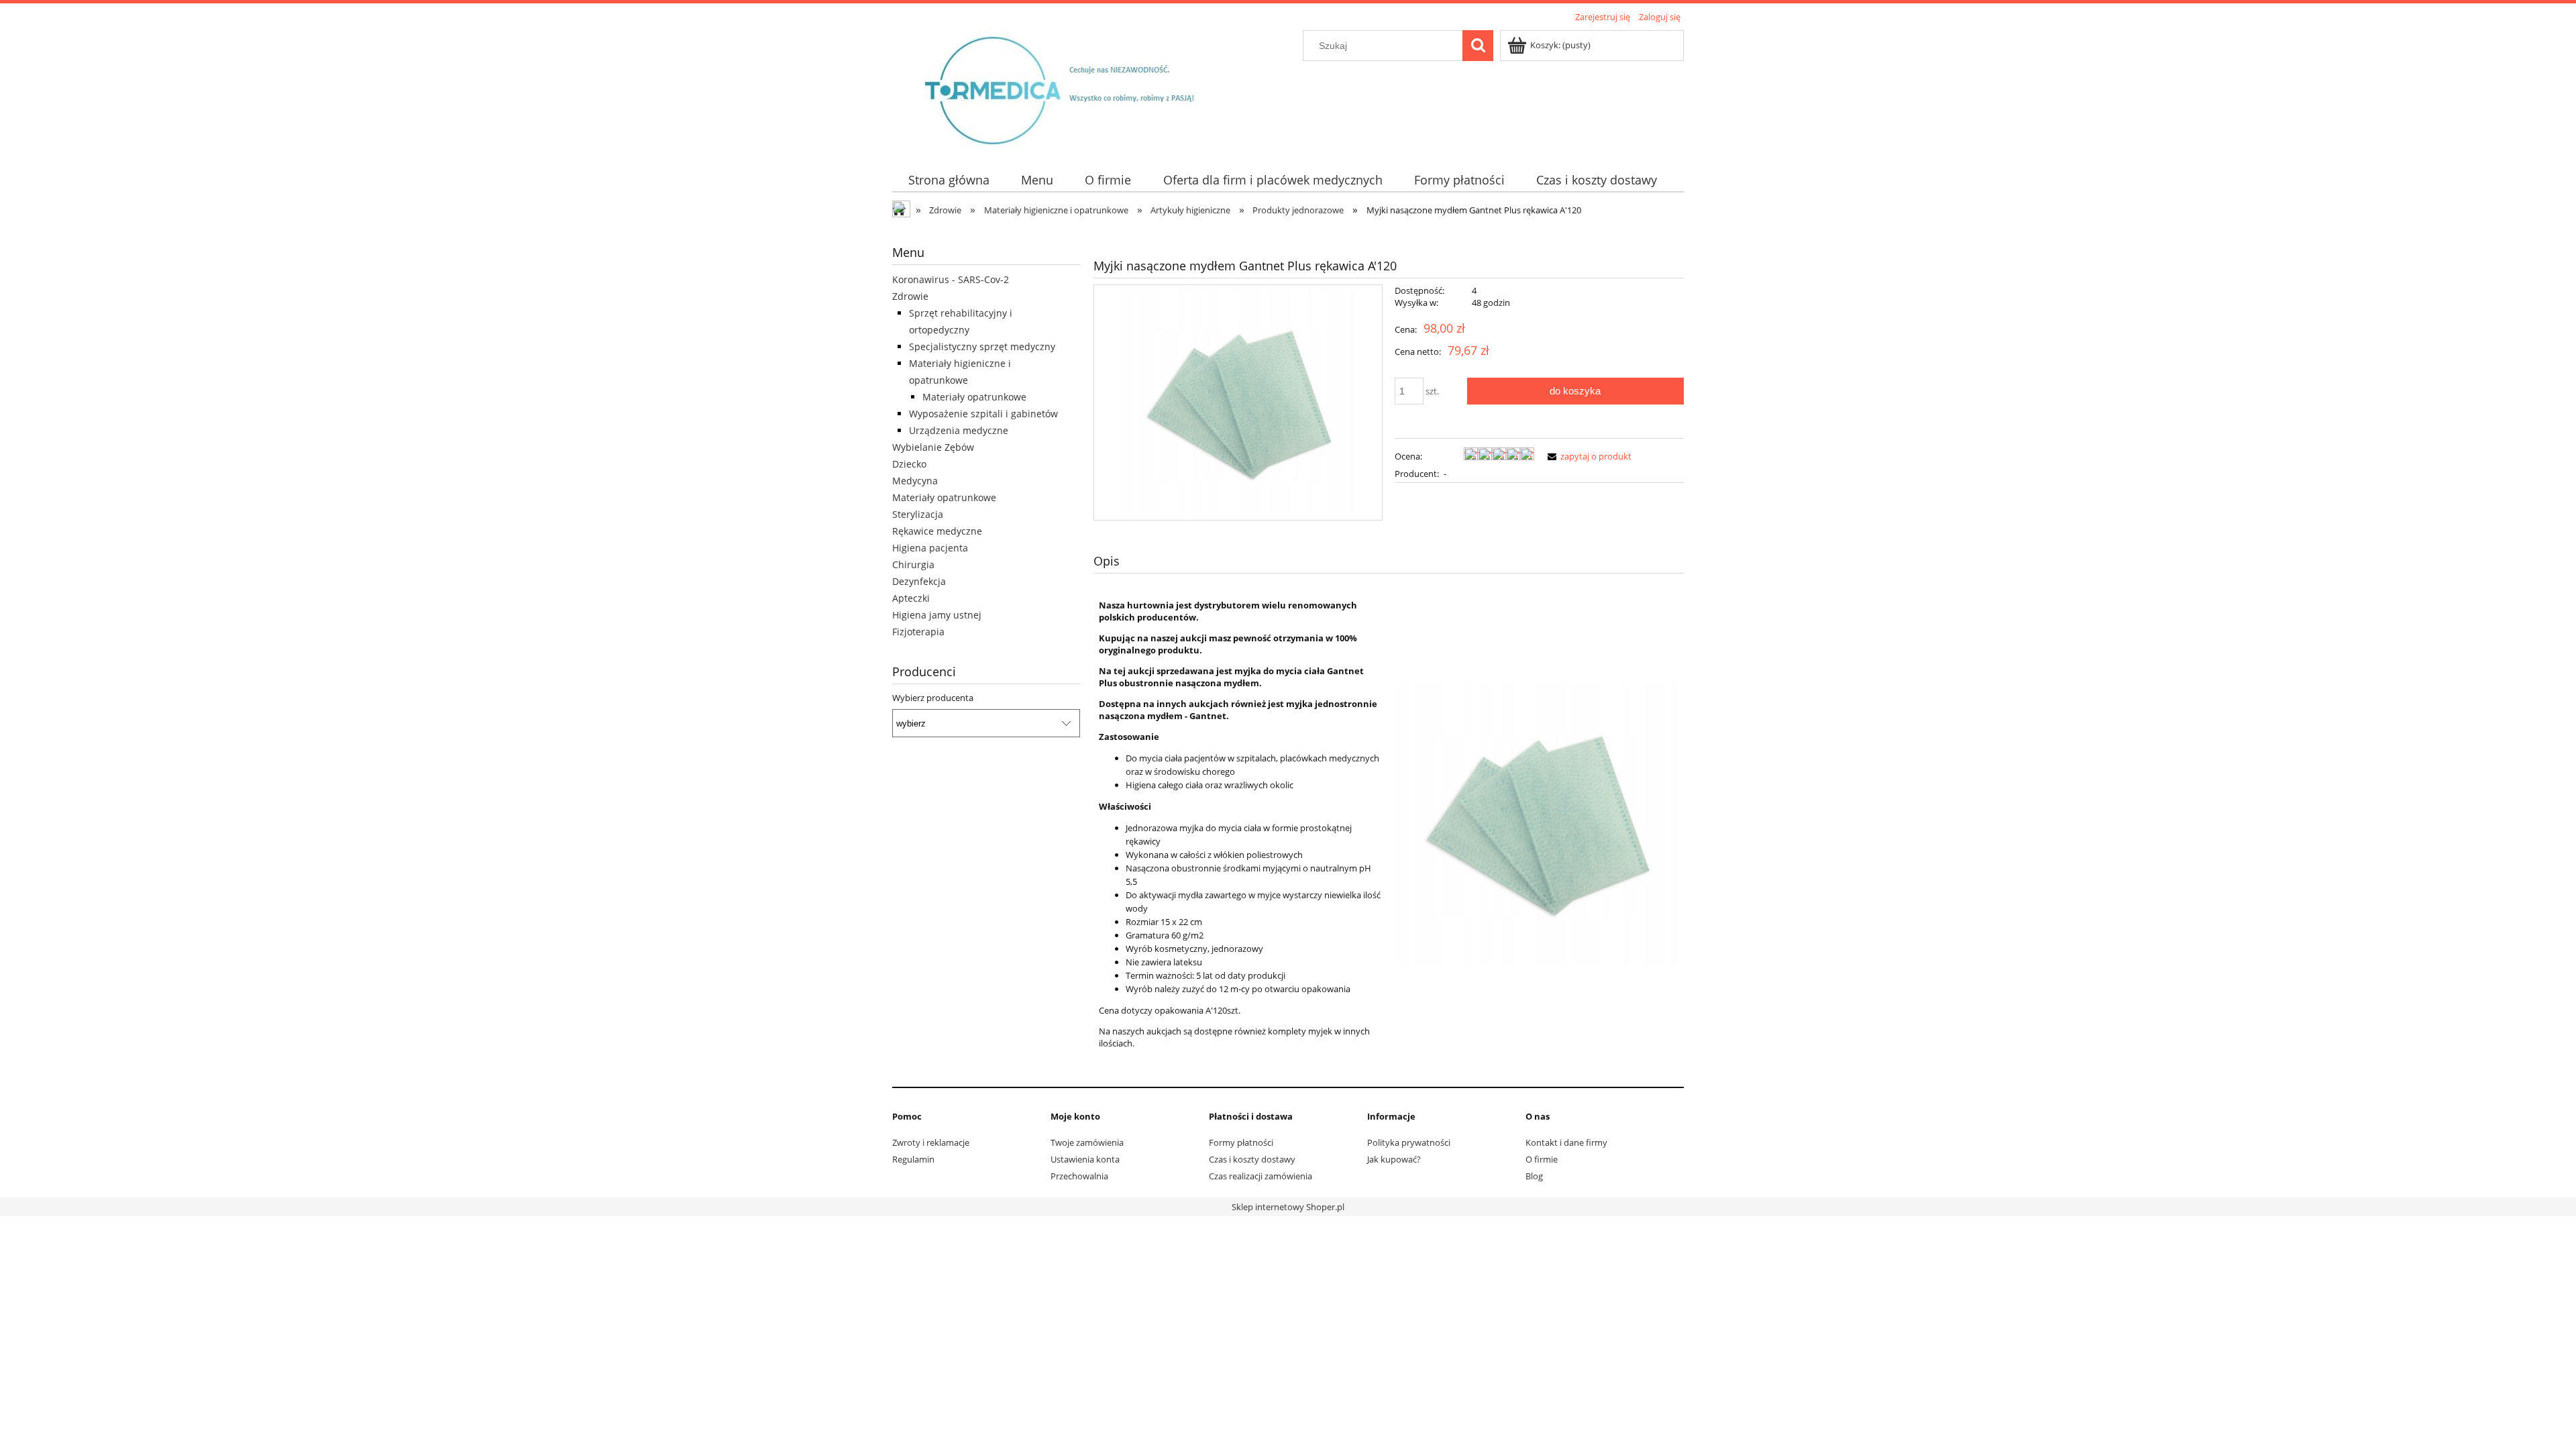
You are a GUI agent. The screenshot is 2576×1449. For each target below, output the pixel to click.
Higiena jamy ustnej (937, 615)
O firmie (1542, 1159)
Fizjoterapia (918, 632)
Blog (1534, 1176)
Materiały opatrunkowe (974, 397)
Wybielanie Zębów (933, 447)
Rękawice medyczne (937, 531)
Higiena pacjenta (930, 548)
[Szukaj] (1478, 46)
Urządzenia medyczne (959, 430)
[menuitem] (949, 180)
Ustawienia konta (1085, 1159)
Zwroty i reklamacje (931, 1142)
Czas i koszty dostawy (1252, 1159)
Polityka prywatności (1409, 1142)
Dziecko (909, 464)
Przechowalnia (1079, 1176)
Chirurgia (913, 565)
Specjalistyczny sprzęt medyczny (982, 346)
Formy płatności (1241, 1142)
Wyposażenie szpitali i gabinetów (983, 414)
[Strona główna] (1071, 89)
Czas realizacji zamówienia (1260, 1176)
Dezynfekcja (919, 581)
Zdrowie (910, 296)
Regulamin (913, 1159)
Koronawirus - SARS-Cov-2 (951, 279)
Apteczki (911, 598)
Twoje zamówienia (1087, 1142)
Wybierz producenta (933, 698)
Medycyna (915, 481)
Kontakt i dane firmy (1566, 1142)
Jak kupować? (1394, 1159)
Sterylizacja (918, 514)
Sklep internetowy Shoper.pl (1288, 1207)
